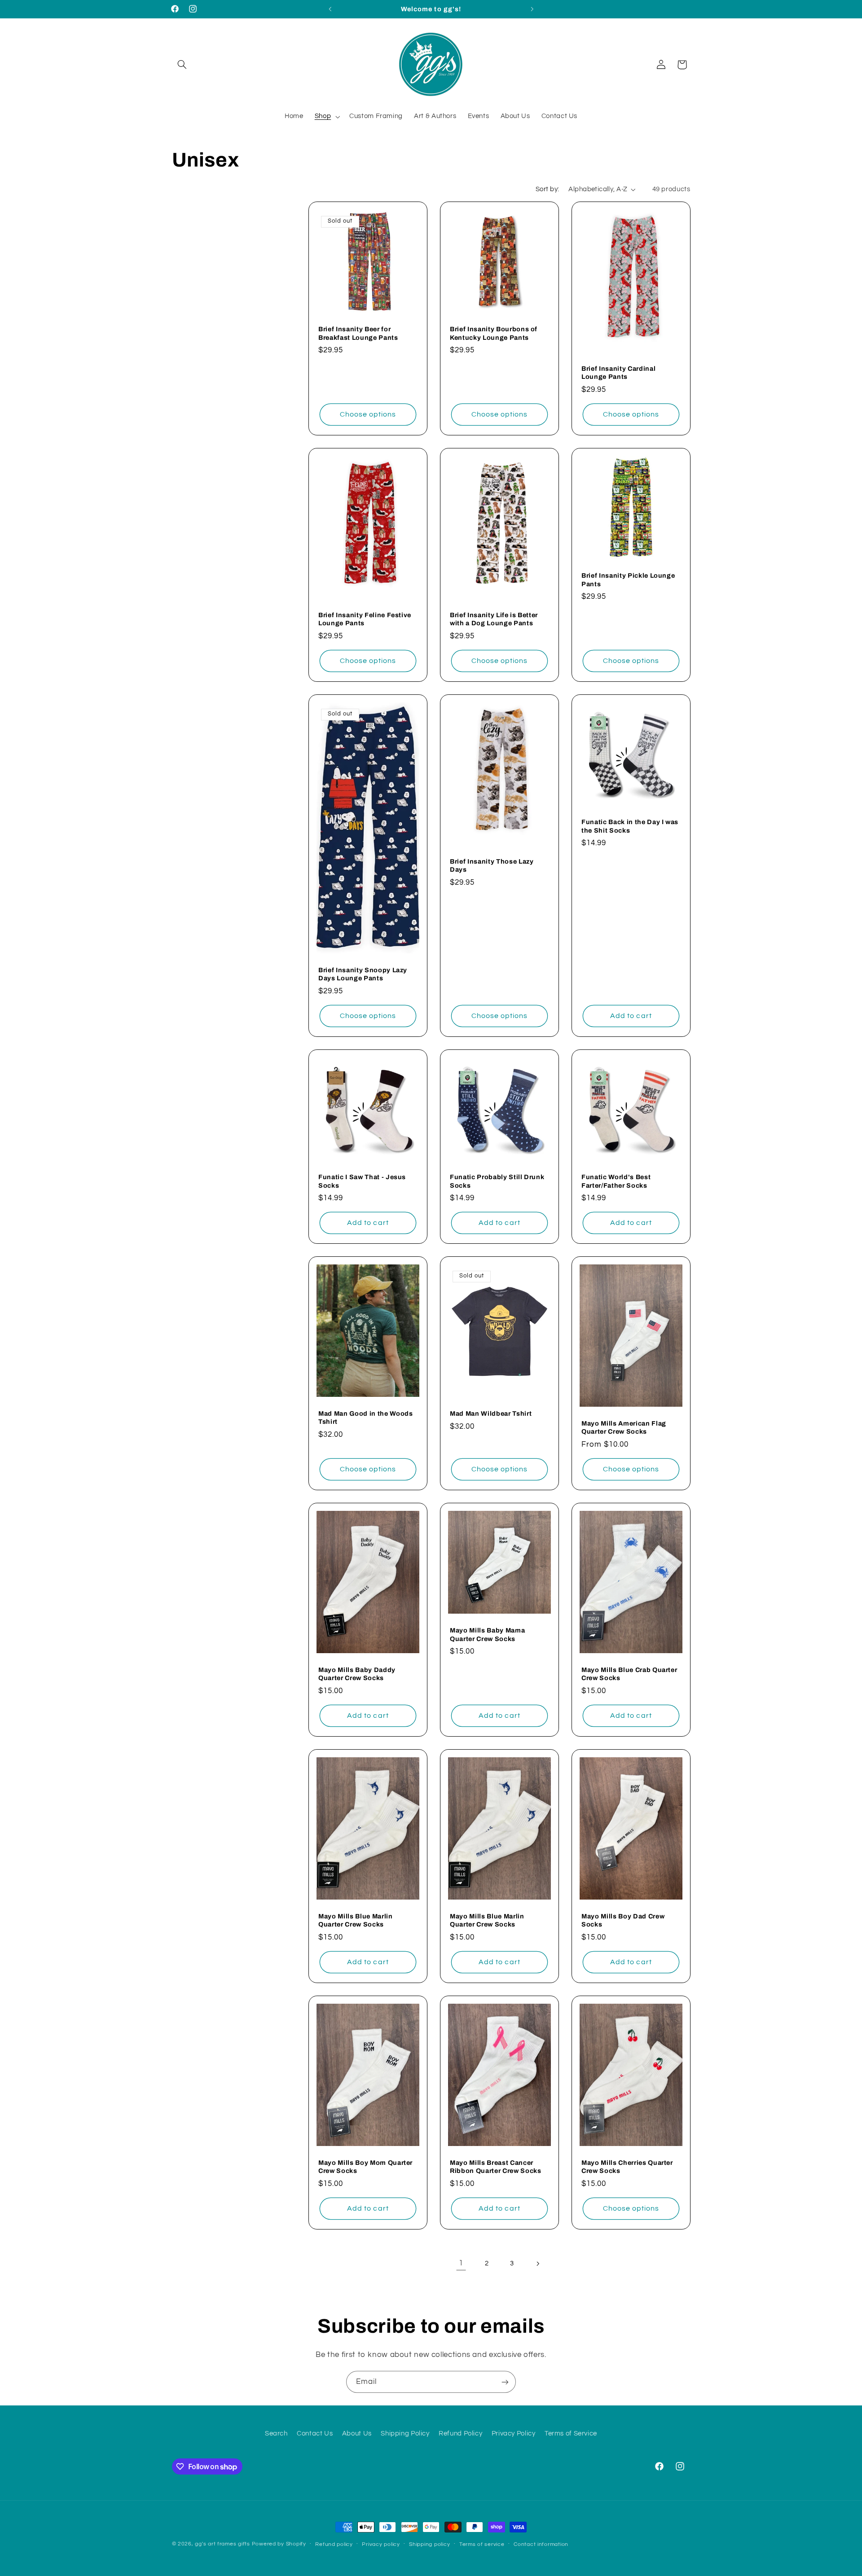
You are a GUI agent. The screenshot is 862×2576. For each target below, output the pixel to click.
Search (276, 2433)
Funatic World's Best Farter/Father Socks (616, 1181)
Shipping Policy (405, 2433)
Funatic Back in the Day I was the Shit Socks (630, 826)
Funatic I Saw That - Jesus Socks (362, 1181)
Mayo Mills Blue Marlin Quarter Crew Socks (356, 1920)
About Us (357, 2433)
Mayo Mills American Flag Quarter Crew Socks (624, 1427)
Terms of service (482, 2544)
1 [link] (461, 2263)
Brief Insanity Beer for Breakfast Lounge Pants (358, 334)
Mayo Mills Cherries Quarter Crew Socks (627, 2167)
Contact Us (315, 2433)
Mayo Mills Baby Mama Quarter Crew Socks (487, 1635)
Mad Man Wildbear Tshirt (491, 1413)
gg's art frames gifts (222, 2544)
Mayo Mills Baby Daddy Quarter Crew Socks (357, 1674)
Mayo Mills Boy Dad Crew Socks (623, 1920)
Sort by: (547, 189)
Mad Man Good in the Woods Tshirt (366, 1417)
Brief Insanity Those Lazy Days (492, 865)
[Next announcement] (532, 9)
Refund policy (334, 2544)
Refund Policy (460, 2433)
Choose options (368, 414)
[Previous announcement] (330, 9)
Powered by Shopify (279, 2544)
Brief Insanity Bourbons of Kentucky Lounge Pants (494, 334)
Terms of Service (571, 2433)
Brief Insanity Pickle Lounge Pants (628, 580)
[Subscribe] (505, 2382)
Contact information (541, 2544)
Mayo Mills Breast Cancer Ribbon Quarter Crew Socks (496, 2167)
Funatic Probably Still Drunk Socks (497, 1181)
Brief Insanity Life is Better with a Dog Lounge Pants (494, 619)
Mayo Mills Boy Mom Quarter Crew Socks (365, 2167)
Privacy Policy (514, 2433)
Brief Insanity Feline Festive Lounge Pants (365, 619)
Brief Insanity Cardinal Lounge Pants (618, 373)
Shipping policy (429, 2544)
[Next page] (537, 2264)
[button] (182, 65)
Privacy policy (381, 2544)
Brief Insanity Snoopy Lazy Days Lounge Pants (363, 974)
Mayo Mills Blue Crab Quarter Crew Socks (629, 1674)
